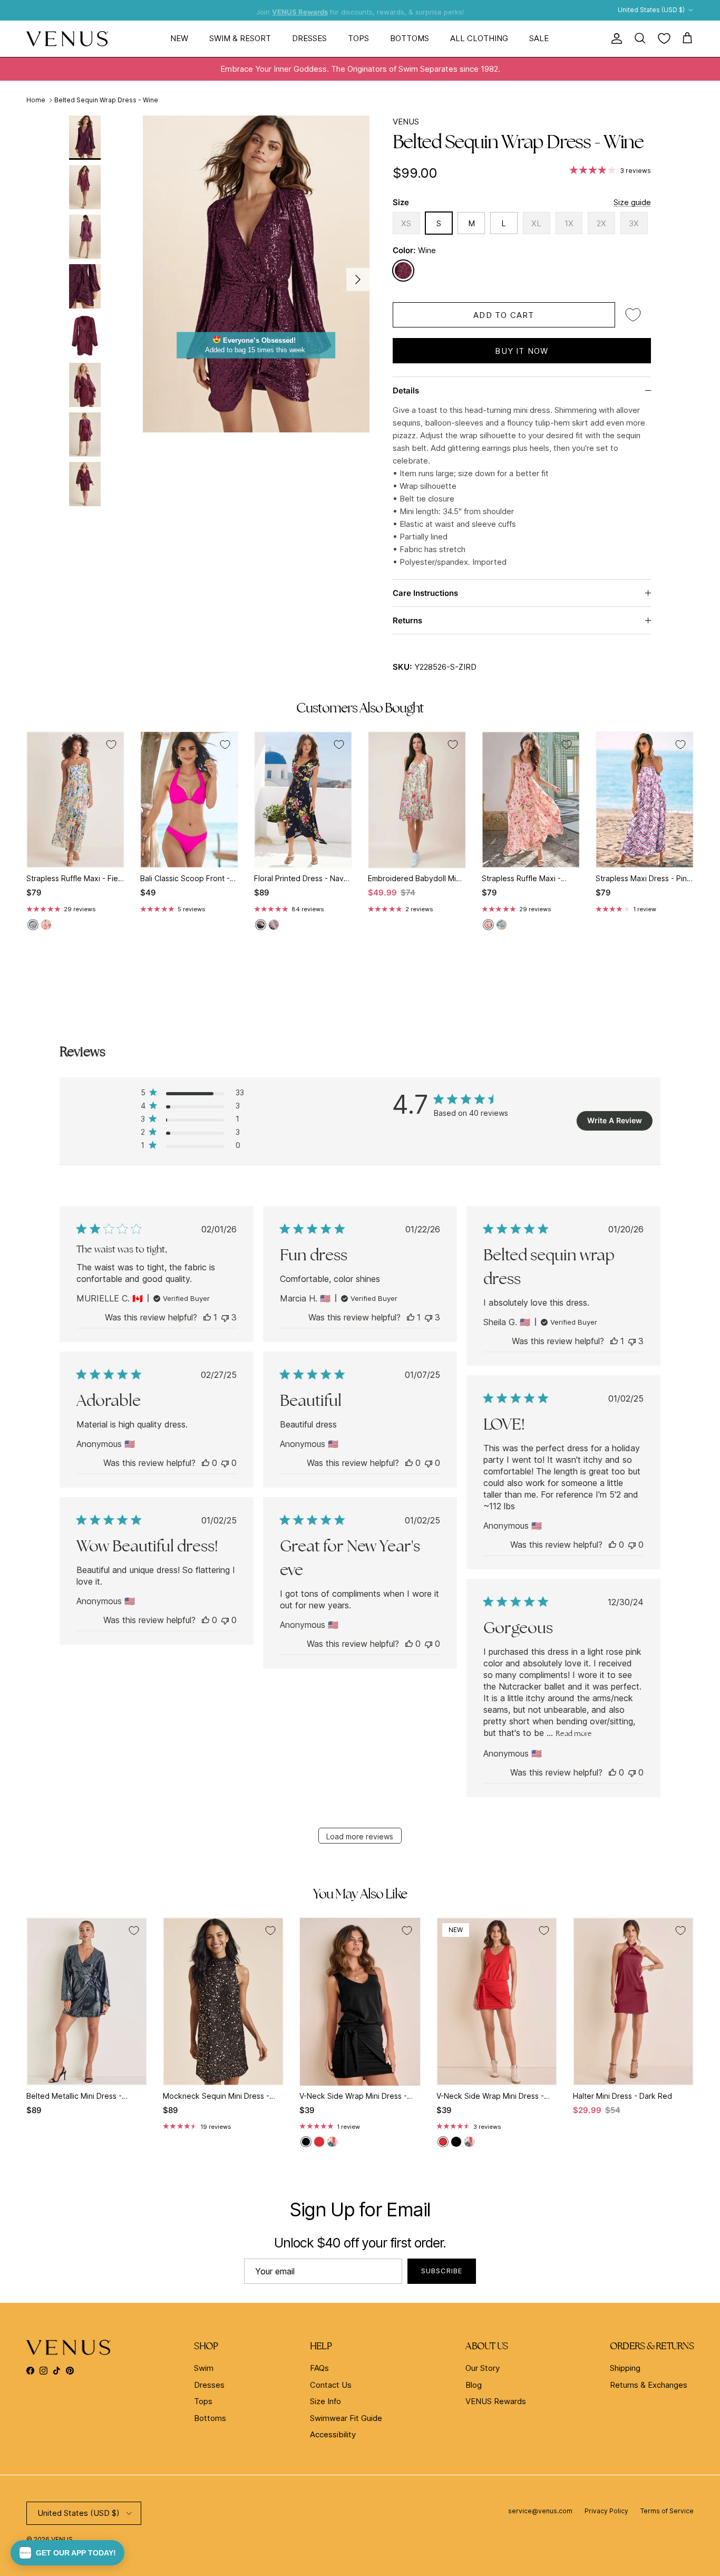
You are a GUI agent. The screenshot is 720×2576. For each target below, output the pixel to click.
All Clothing (479, 38)
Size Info (325, 2401)
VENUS (406, 122)
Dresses (309, 38)
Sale (539, 38)
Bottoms (410, 38)
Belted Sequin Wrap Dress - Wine (106, 100)
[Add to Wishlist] (633, 315)
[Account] (615, 38)
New (179, 38)
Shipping (625, 2368)
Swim (204, 2368)
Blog (474, 2385)
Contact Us (331, 2385)
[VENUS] (67, 39)
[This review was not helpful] (225, 1317)
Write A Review (615, 1120)
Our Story (483, 2368)
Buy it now (522, 351)
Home (36, 100)
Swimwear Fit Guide (346, 2418)
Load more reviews (360, 1836)
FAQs (319, 2368)
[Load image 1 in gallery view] (256, 274)
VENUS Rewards (496, 2401)
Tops (358, 38)
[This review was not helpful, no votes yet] (225, 1463)
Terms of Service (667, 2511)
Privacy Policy (606, 2511)
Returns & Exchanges (649, 2385)
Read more (574, 1733)
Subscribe (442, 2271)
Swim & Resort (240, 38)
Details (406, 390)
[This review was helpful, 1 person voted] (207, 1317)
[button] (67, 2553)
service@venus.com (540, 2511)
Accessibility (333, 2434)
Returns (407, 620)
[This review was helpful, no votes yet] (206, 1463)
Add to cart (504, 315)
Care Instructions (425, 593)
